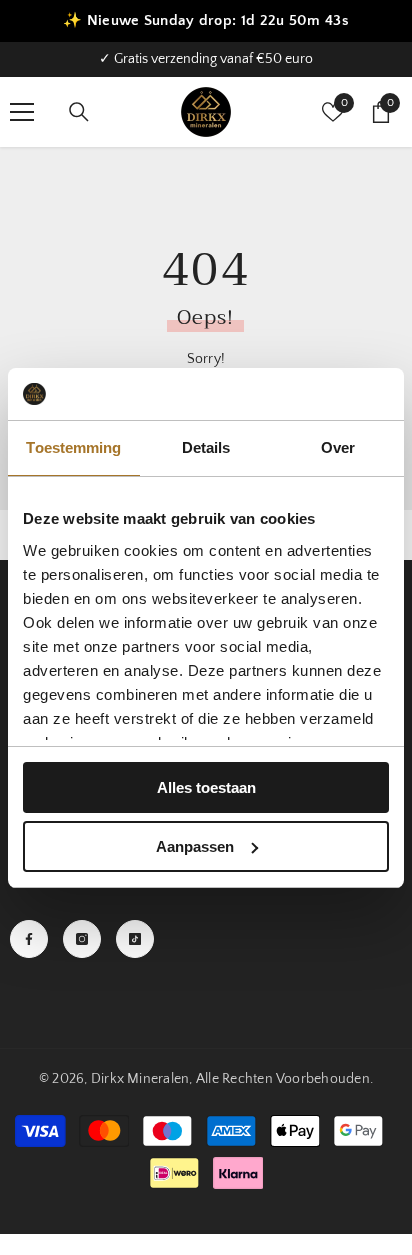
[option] (206, 59)
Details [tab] (206, 447)
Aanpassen (195, 846)
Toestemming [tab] (73, 447)
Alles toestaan (206, 787)
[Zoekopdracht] (79, 112)
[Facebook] (29, 939)
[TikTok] (135, 939)
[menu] (22, 112)
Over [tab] (338, 447)
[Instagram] (82, 939)
